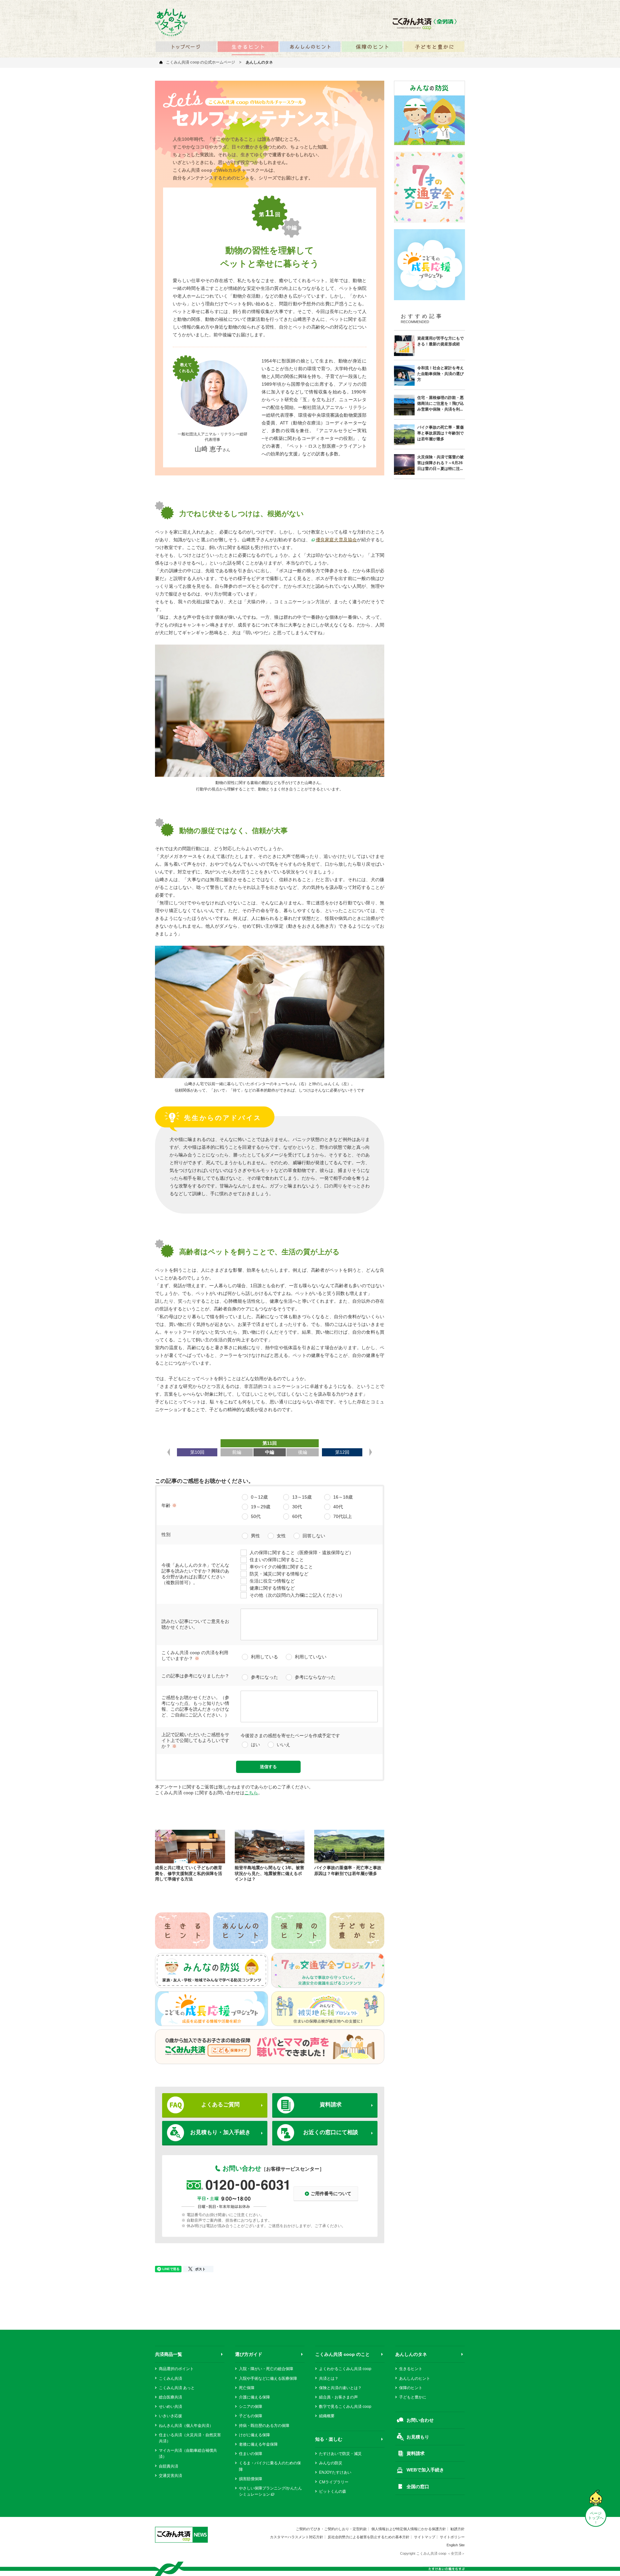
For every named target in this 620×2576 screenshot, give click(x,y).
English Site (456, 2545)
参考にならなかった (315, 1677)
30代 (297, 1507)
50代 (256, 1516)
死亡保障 (247, 2388)
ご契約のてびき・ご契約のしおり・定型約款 (331, 2529)
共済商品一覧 (169, 2354)
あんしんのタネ (411, 2354)
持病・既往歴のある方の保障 (264, 2426)
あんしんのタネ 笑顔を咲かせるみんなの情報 (171, 22)
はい (255, 1745)
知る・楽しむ (329, 2439)
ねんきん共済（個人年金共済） (186, 2426)
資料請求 (331, 2105)
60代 (297, 1516)
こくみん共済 (170, 2378)
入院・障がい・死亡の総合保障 (266, 2369)
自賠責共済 (169, 2466)
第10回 (197, 1452)
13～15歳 (302, 1497)
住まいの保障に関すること (277, 1560)
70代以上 (343, 1516)
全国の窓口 (418, 2487)
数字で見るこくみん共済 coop (345, 2407)
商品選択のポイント (176, 2369)
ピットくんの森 (333, 2491)
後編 (303, 1452)
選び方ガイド (249, 2354)
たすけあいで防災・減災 (340, 2454)
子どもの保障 (251, 2416)
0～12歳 (259, 1497)
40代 (338, 1507)
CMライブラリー (334, 2482)
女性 (281, 1536)
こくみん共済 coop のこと (342, 2354)
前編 (237, 1452)
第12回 (342, 1452)
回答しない (314, 1536)
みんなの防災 (331, 2463)
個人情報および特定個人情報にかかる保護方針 (409, 2529)
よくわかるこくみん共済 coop (345, 2369)
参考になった (264, 1677)
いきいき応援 (170, 2416)
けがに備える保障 (254, 2435)
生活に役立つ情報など (272, 1581)
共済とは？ (329, 2378)
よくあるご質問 (220, 2105)
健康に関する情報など (272, 1588)
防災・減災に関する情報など (279, 1574)
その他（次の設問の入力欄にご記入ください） (297, 1595)
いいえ (284, 1745)
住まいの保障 (251, 2454)
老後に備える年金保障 (258, 2444)
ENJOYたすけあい (335, 2472)
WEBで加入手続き (425, 2470)
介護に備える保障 (254, 2397)
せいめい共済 (170, 2407)
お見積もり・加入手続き (220, 2132)
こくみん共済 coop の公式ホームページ (201, 62)
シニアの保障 (251, 2407)
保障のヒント (411, 2388)
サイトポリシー (452, 2537)
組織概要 (327, 2416)
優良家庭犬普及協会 (336, 540)
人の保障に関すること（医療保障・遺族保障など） (302, 1553)
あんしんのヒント (415, 2378)
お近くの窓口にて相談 (331, 2132)
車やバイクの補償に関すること (281, 1567)
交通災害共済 (170, 2476)
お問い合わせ (420, 2420)
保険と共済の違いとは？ (340, 2388)
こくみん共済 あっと (177, 2388)
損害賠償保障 (251, 2479)
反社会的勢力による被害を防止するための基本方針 (369, 2537)
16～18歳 (343, 1497)
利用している (264, 1657)
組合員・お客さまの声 (338, 2397)
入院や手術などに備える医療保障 (268, 2378)
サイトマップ (425, 2537)
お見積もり (418, 2437)
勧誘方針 (458, 2529)
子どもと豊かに (413, 2397)
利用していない (311, 1657)
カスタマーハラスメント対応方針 (297, 2537)
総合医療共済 (170, 2397)
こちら (251, 1793)
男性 (255, 1536)
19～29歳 (261, 1507)
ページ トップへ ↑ (596, 2518)
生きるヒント (411, 2369)
